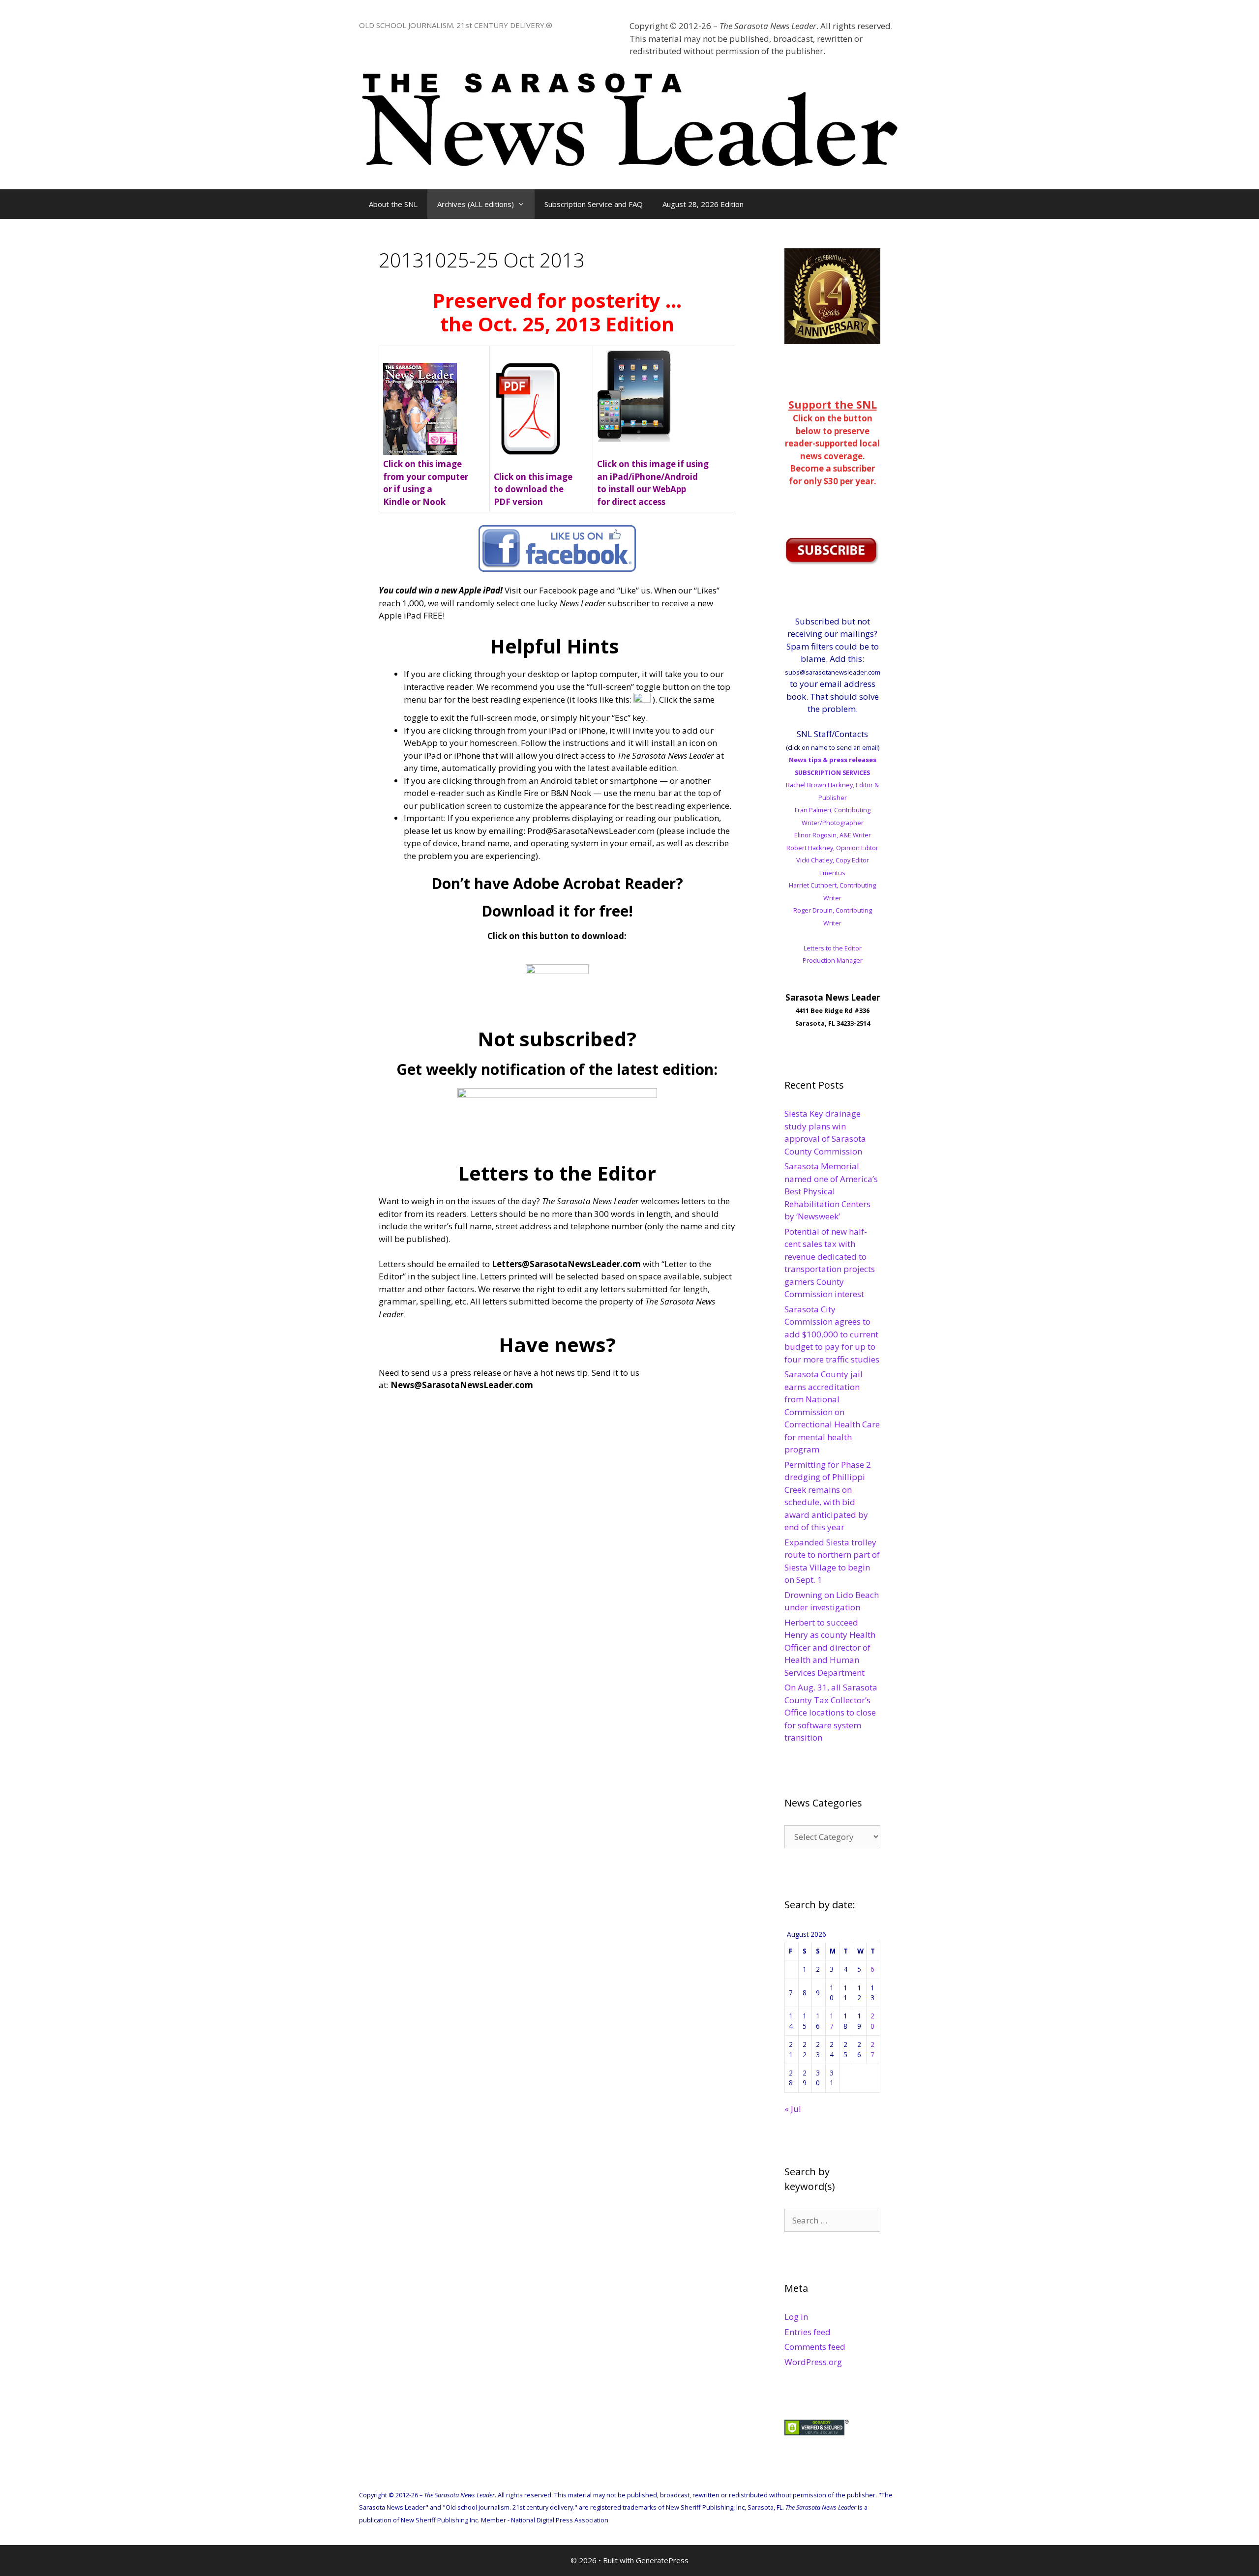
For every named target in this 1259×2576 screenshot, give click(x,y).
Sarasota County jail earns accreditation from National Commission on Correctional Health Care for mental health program (832, 1412)
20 (872, 2021)
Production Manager (833, 960)
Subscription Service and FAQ (594, 204)
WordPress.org (813, 2362)
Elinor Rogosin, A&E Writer (833, 835)
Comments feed (815, 2347)
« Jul (793, 2109)
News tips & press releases (833, 760)
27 (872, 2049)
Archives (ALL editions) (476, 204)
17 (832, 2021)
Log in (796, 2317)
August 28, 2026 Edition (703, 204)
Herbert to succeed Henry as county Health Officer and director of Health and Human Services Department (830, 1647)
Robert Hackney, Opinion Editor (832, 848)
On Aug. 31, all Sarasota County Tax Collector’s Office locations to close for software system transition (831, 1712)
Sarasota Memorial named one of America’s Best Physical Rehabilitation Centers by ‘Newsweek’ (831, 1191)
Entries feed (808, 2332)
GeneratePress (662, 2560)
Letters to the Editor (833, 948)
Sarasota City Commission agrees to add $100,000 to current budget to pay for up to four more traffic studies (832, 1334)
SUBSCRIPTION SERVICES (832, 772)
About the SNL (393, 204)
